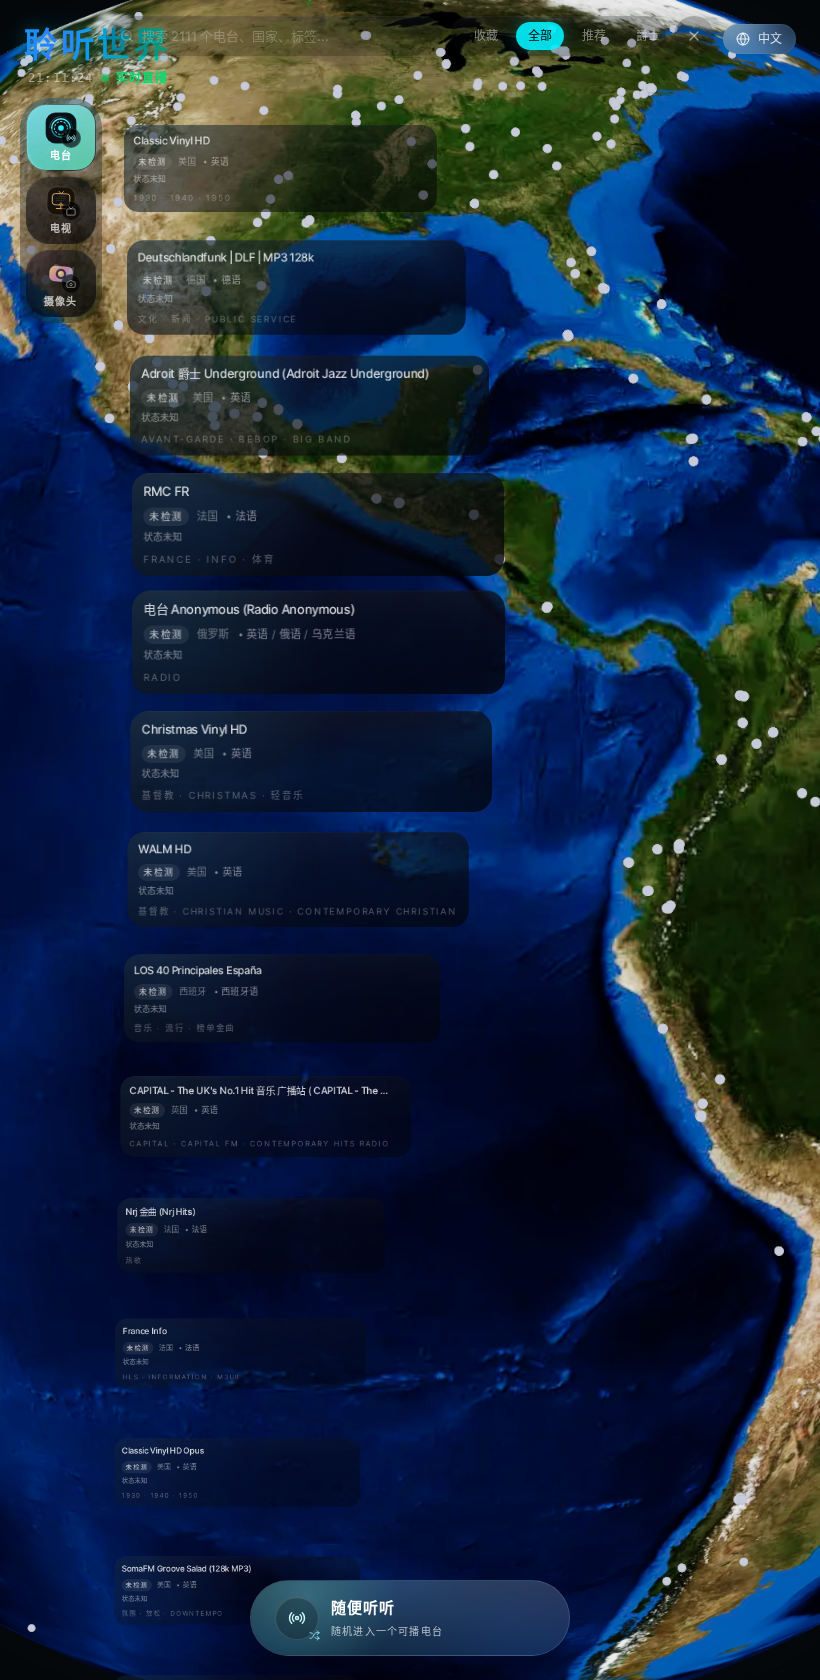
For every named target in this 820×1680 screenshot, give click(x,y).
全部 (540, 35)
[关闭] (694, 36)
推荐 (594, 35)
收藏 (486, 35)
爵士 (648, 35)
